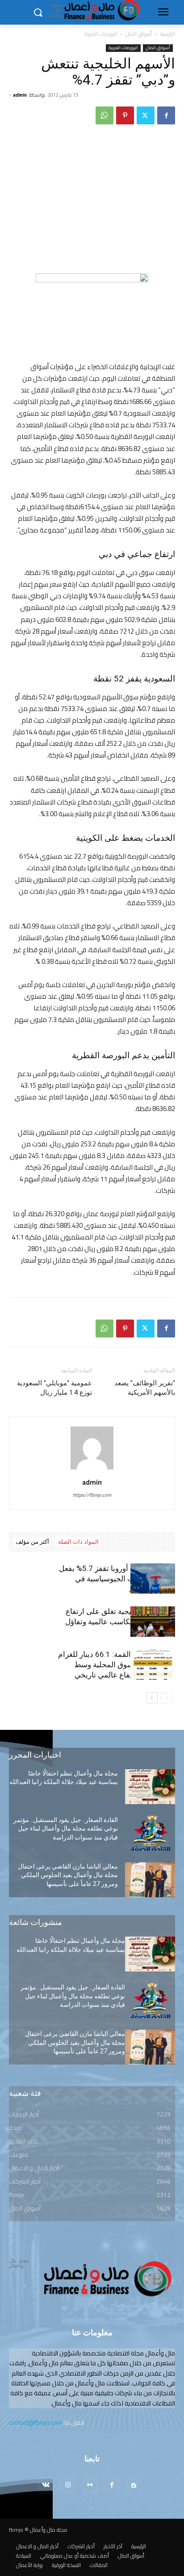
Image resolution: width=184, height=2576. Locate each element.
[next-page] (152, 1698)
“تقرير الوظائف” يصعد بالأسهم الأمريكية (145, 1388)
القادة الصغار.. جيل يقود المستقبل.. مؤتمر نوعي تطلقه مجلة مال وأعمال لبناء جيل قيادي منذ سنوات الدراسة (66, 1829)
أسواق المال (139, 34)
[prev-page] (166, 1698)
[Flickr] (90, 2485)
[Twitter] (146, 115)
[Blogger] (134, 2485)
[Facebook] (166, 115)
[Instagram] (68, 2485)
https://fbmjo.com (92, 1495)
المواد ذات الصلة (78, 1542)
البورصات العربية (101, 34)
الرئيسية (168, 34)
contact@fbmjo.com (36, 2423)
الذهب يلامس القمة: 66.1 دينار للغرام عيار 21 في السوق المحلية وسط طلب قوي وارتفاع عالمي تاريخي (117, 1665)
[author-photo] (92, 1469)
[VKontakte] (46, 2485)
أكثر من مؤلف (32, 1542)
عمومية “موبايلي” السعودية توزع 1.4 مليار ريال (54, 1388)
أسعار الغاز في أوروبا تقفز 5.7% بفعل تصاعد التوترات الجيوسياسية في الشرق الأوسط (117, 1579)
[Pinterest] (125, 115)
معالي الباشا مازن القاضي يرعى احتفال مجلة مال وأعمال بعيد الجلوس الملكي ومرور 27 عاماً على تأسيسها (68, 1875)
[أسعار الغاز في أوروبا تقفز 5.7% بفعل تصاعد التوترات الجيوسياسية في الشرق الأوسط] (153, 1579)
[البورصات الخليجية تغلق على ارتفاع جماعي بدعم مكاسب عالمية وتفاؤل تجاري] (153, 1622)
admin (20, 95)
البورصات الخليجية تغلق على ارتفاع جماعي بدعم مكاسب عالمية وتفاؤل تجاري (120, 1622)
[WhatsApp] (105, 115)
